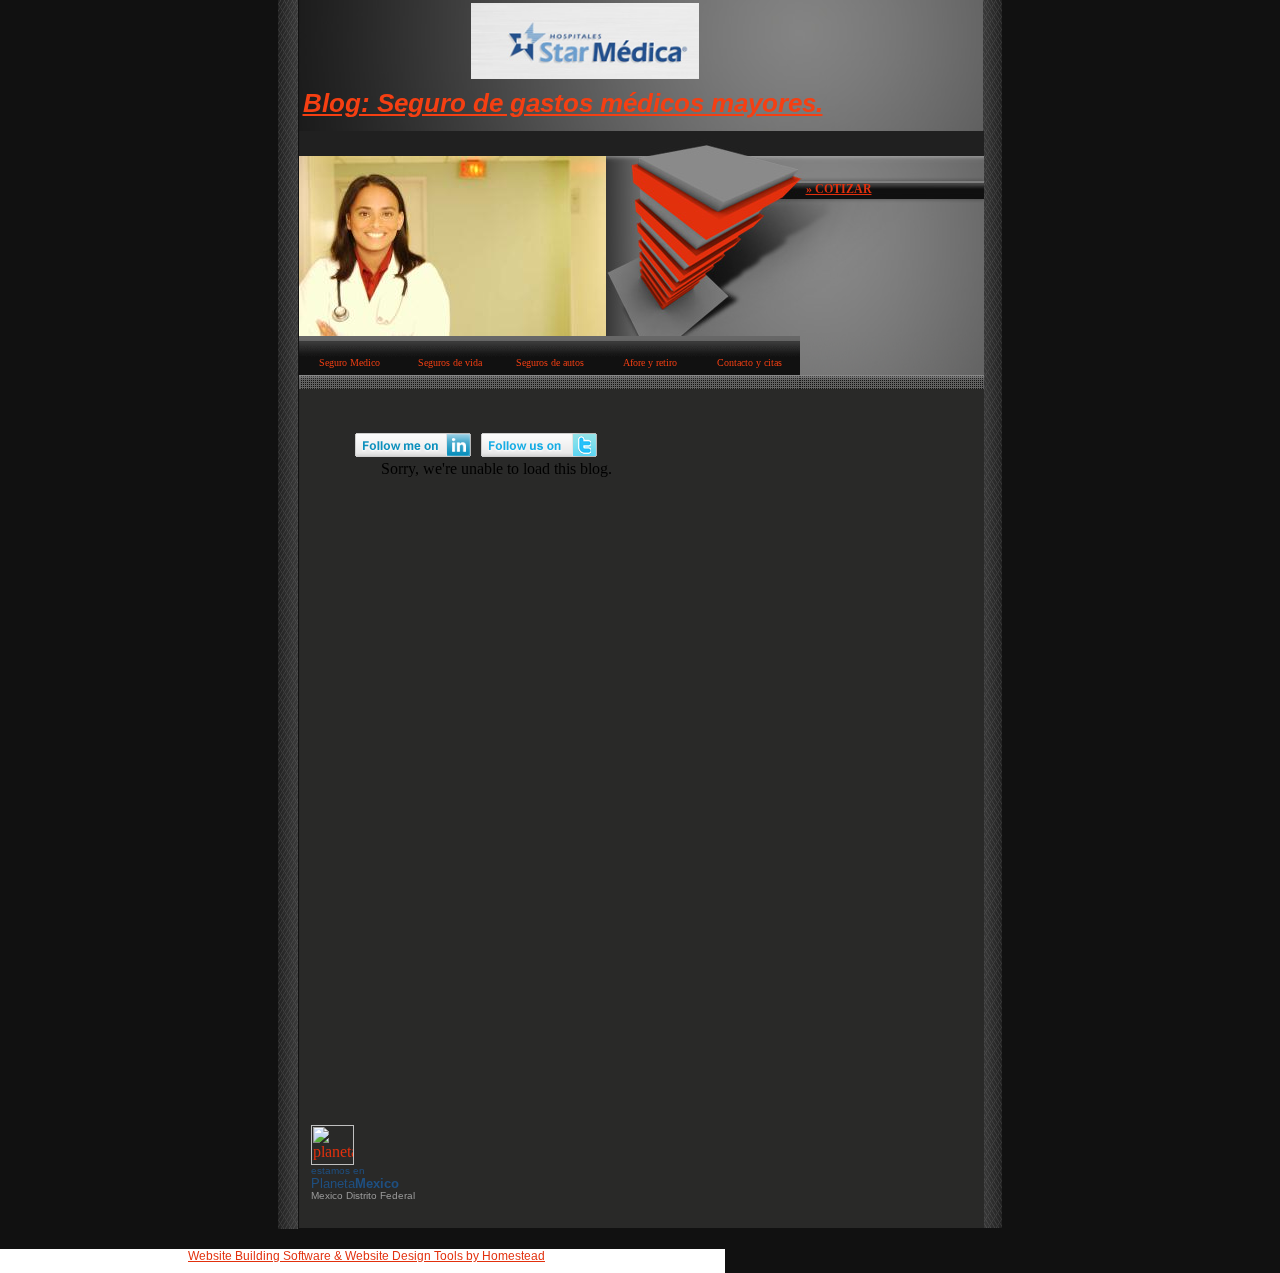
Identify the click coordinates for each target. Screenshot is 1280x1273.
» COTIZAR (839, 189)
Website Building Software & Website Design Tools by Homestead (366, 1256)
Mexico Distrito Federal (363, 1195)
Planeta (355, 1183)
